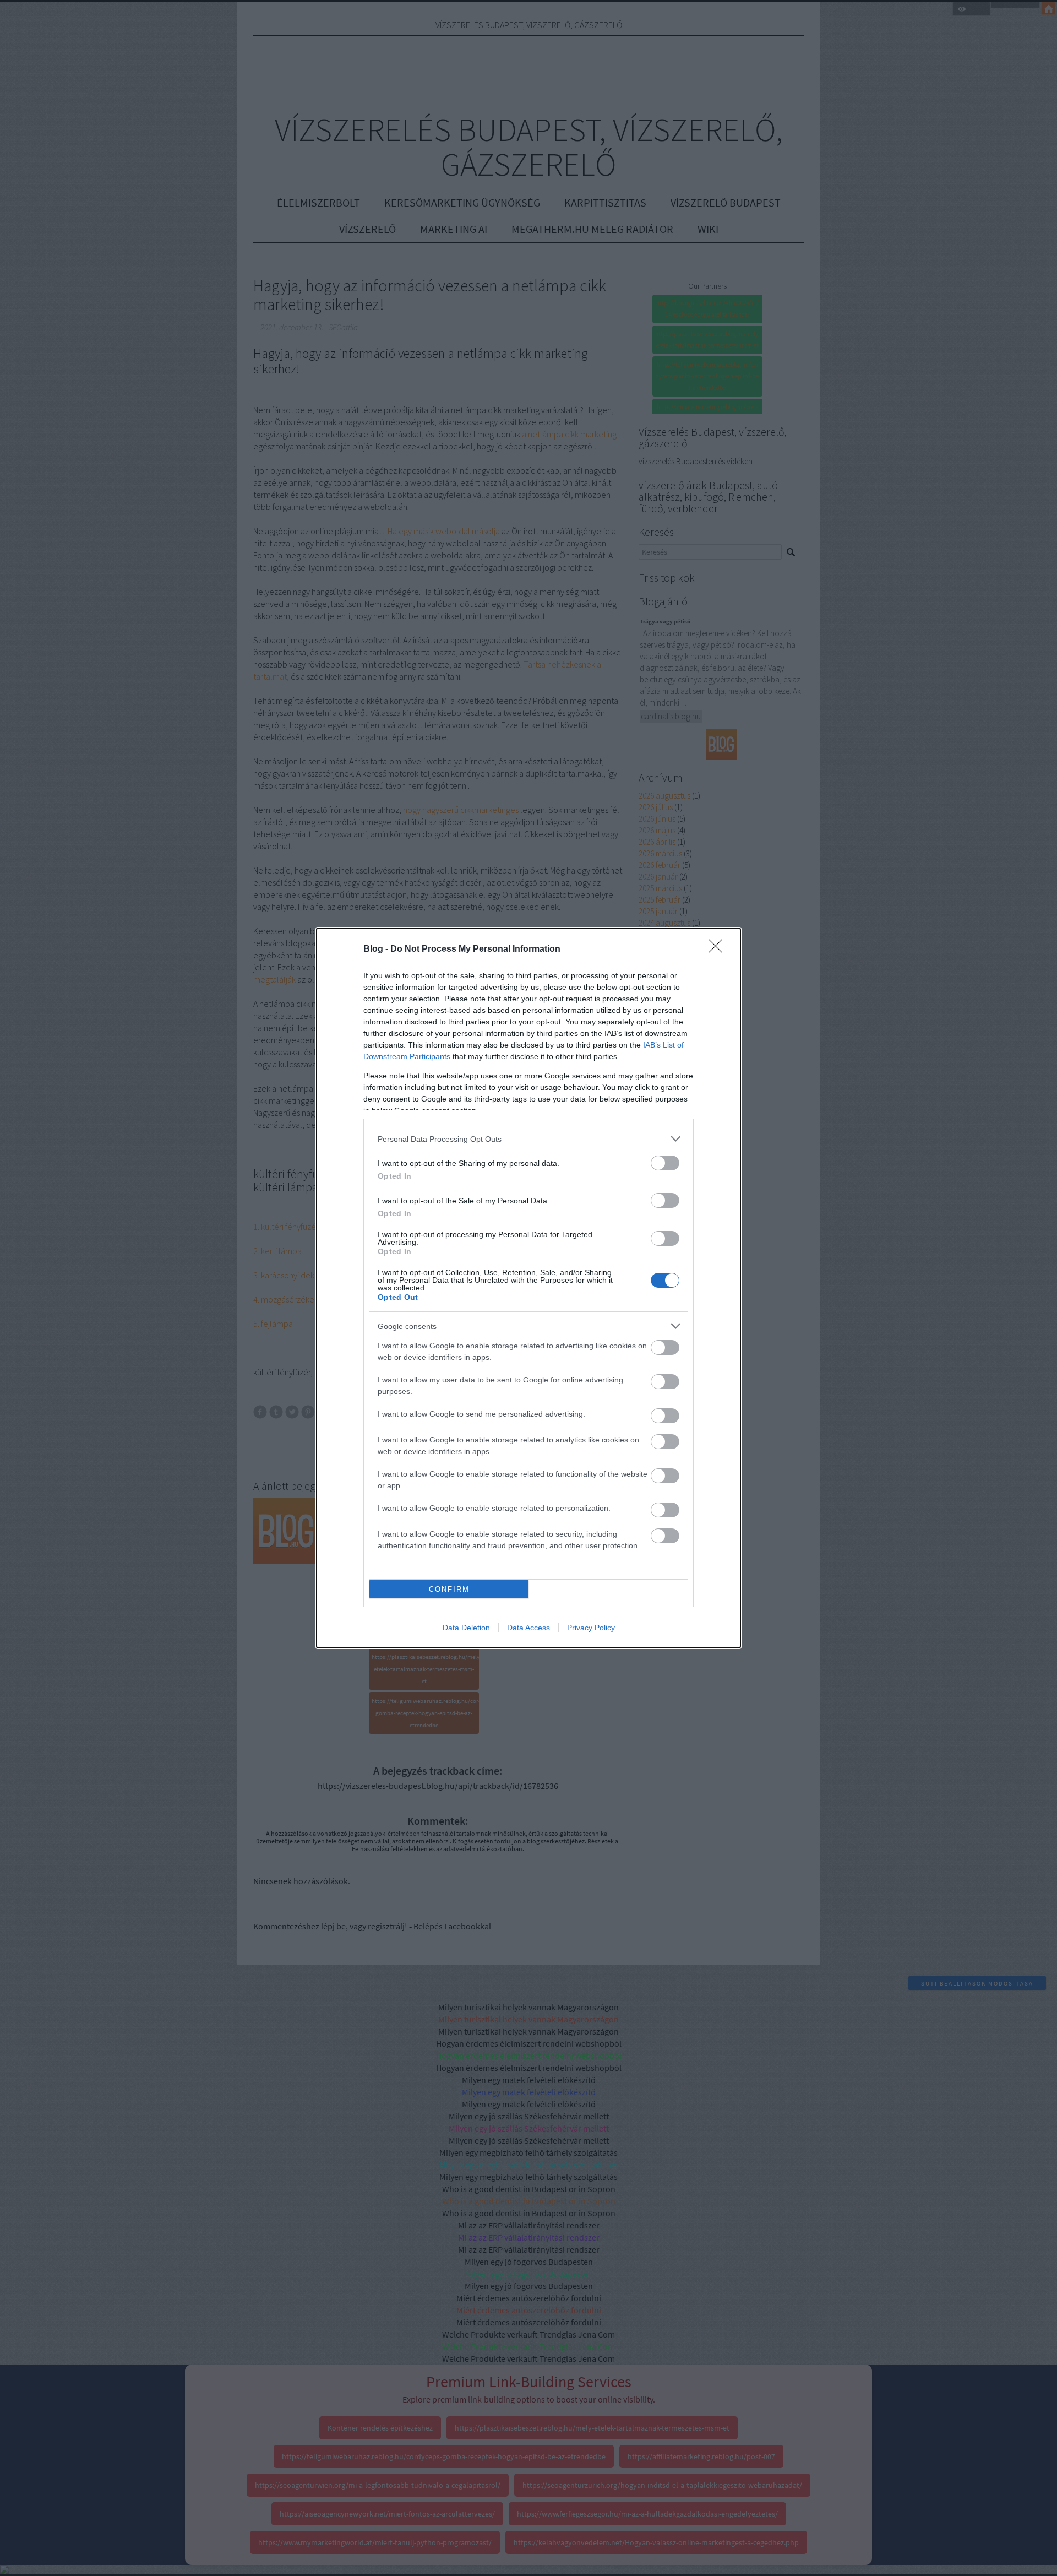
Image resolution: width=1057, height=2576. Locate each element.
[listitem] (528, 1139)
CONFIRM (449, 1589)
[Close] (719, 950)
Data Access (528, 1628)
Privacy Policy (591, 1628)
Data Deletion (466, 1628)
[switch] (665, 1163)
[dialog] (528, 1288)
